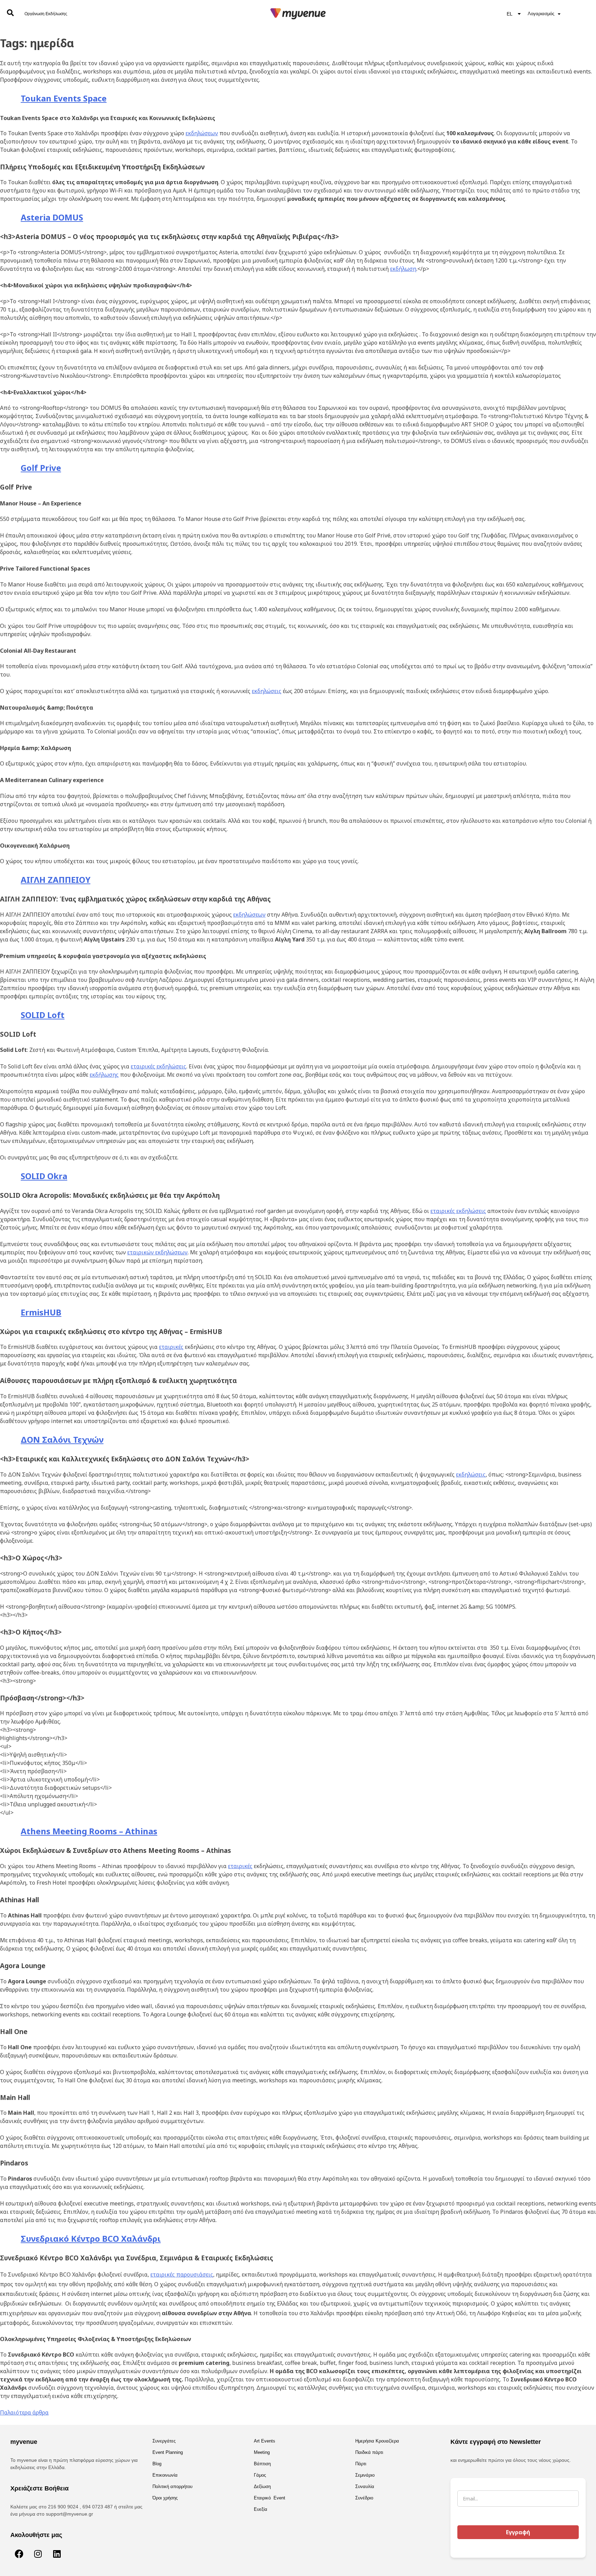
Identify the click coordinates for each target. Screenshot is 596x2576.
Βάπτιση (262, 2464)
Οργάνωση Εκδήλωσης (46, 14)
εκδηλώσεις (267, 691)
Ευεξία (261, 2509)
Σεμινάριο (365, 2475)
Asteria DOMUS (52, 217)
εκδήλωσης (104, 1075)
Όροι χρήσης (165, 2498)
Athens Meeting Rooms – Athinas (89, 1831)
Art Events (265, 2441)
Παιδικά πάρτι (369, 2452)
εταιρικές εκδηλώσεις (158, 1066)
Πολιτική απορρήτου (172, 2486)
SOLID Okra (44, 1176)
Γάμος (260, 2475)
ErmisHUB (41, 1312)
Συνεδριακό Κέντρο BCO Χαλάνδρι (91, 2238)
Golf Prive (41, 468)
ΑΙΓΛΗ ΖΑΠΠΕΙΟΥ (56, 880)
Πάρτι (361, 2464)
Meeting (262, 2452)
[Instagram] (38, 2554)
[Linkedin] (57, 2554)
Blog (157, 2464)
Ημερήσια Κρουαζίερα (377, 2441)
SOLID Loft (43, 1015)
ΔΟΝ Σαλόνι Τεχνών (62, 1439)
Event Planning (168, 2452)
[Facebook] (19, 2554)
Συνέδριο (364, 2498)
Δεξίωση (262, 2486)
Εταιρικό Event (270, 2498)
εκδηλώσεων (202, 133)
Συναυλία (365, 2486)
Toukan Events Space (64, 98)
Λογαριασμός (541, 14)
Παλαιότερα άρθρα (24, 2412)
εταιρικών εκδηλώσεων (157, 1252)
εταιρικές (171, 1347)
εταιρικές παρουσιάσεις (182, 2274)
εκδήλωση (403, 269)
